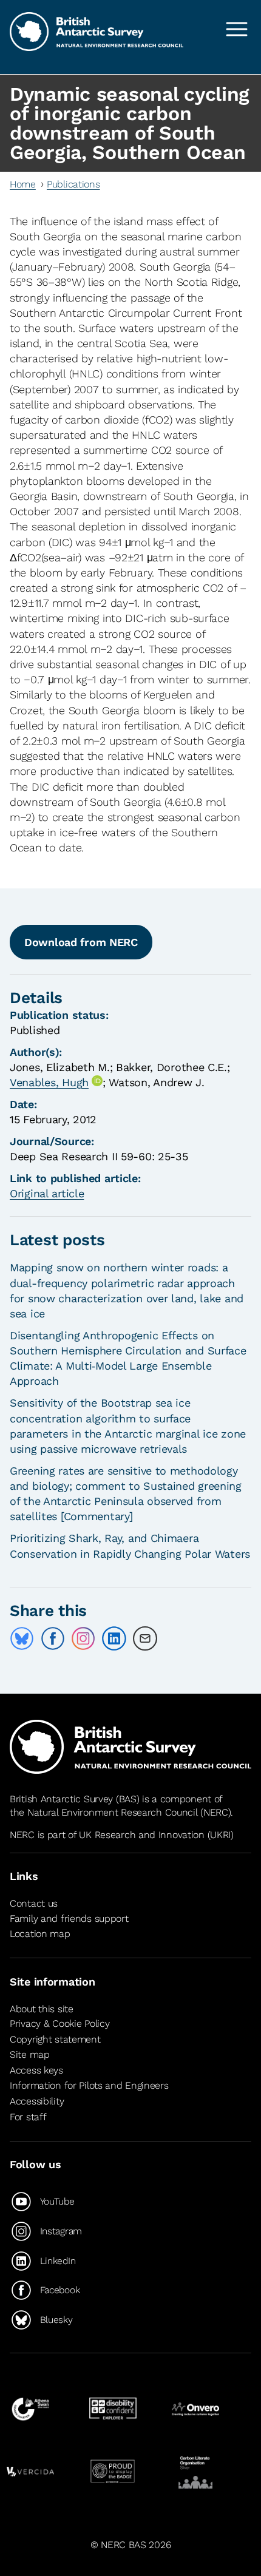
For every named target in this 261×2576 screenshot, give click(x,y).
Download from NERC (81, 942)
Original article (47, 1193)
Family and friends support (69, 1918)
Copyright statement (55, 2039)
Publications (73, 184)
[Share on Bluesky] (22, 1638)
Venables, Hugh (49, 1082)
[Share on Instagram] (83, 1638)
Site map (30, 2054)
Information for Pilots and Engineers (89, 2085)
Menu (237, 29)
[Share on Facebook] (53, 1638)
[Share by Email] (145, 1638)
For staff (28, 2117)
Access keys (36, 2070)
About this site (42, 2009)
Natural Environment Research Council (113, 1812)
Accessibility (37, 2101)
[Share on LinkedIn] (114, 1638)
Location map (40, 1934)
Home (23, 184)
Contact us (34, 1903)
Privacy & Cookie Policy (59, 2023)
